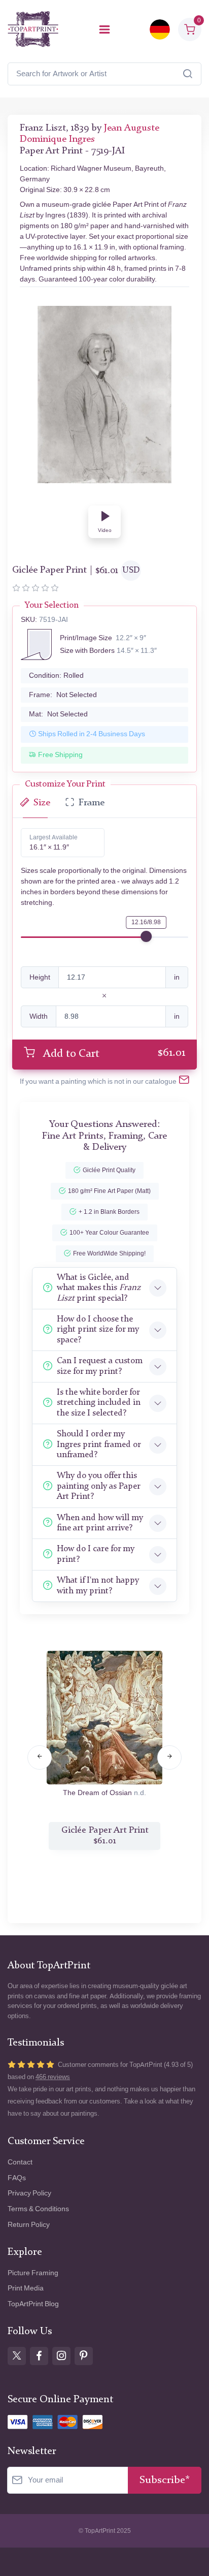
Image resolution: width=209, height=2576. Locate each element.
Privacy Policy (29, 2193)
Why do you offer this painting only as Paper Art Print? (98, 1486)
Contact (20, 2162)
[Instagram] (61, 2356)
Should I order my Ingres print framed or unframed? (99, 1444)
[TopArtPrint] (33, 29)
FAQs (17, 2178)
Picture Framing (33, 2273)
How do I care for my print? (96, 1554)
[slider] (146, 936)
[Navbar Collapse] (104, 29)
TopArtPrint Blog (33, 2304)
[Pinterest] (84, 2356)
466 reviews (53, 2077)
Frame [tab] (92, 803)
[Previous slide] (40, 1757)
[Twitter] (17, 2356)
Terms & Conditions (38, 2209)
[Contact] (184, 1082)
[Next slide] (169, 1757)
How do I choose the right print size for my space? (98, 1330)
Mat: (58, 714)
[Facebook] (39, 2356)
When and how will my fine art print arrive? (100, 1523)
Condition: (56, 676)
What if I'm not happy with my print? (98, 1585)
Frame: (63, 695)
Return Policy (29, 2225)
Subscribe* (165, 2480)
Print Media (26, 2288)
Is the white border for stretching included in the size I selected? (99, 1403)
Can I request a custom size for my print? (100, 1366)
